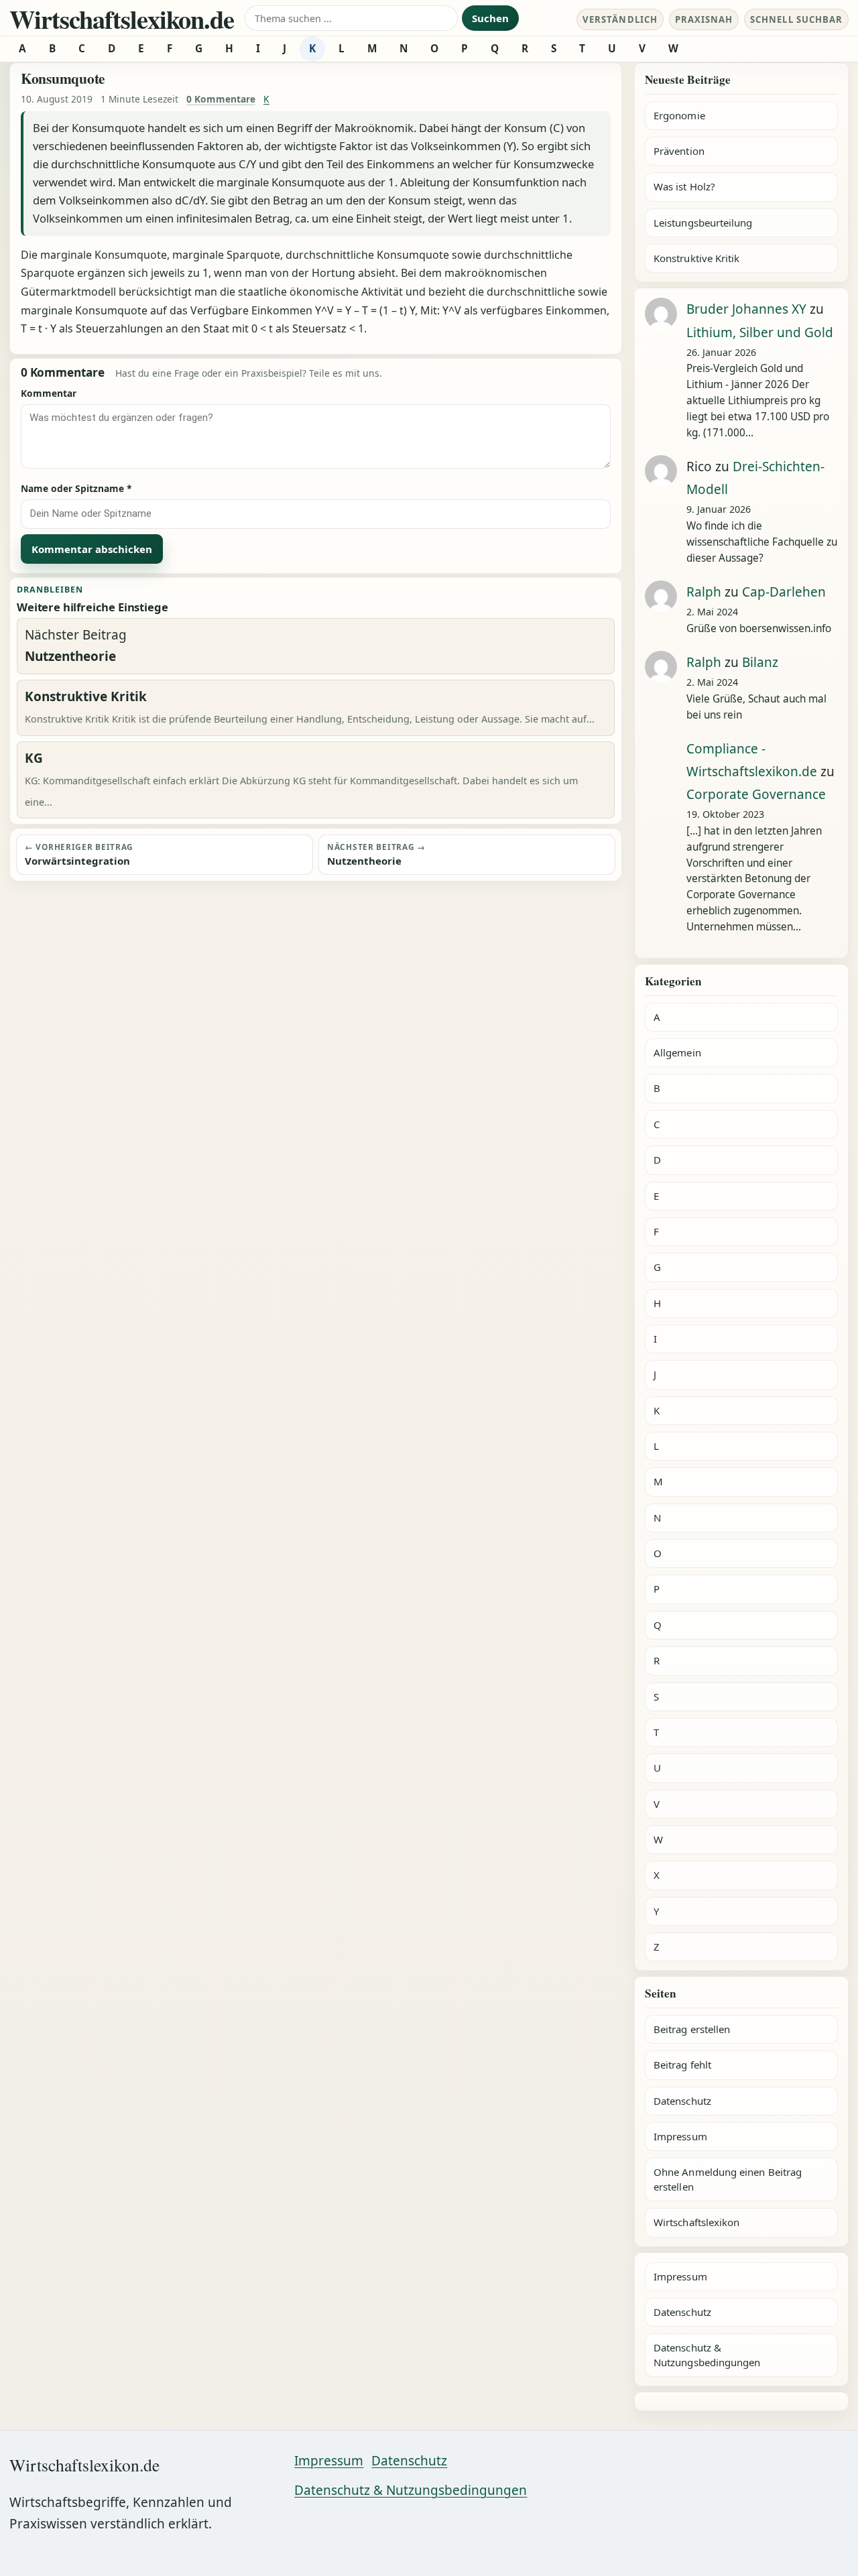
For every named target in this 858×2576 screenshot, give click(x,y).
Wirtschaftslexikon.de (122, 19)
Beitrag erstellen (692, 2029)
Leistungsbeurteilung (703, 223)
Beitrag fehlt (682, 2065)
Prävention (679, 151)
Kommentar (49, 393)
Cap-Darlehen (784, 592)
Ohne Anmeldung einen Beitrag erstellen (728, 2179)
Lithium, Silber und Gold (760, 332)
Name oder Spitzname (76, 488)
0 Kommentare (221, 99)
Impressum (680, 2136)
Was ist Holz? (684, 186)
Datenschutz (682, 2101)
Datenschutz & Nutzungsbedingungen (707, 2354)
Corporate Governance (756, 794)
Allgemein (677, 1052)
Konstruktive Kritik (696, 258)
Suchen (490, 18)
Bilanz (760, 662)
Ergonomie (679, 115)
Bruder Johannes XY (746, 309)
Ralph (704, 592)
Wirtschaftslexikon (696, 2222)
